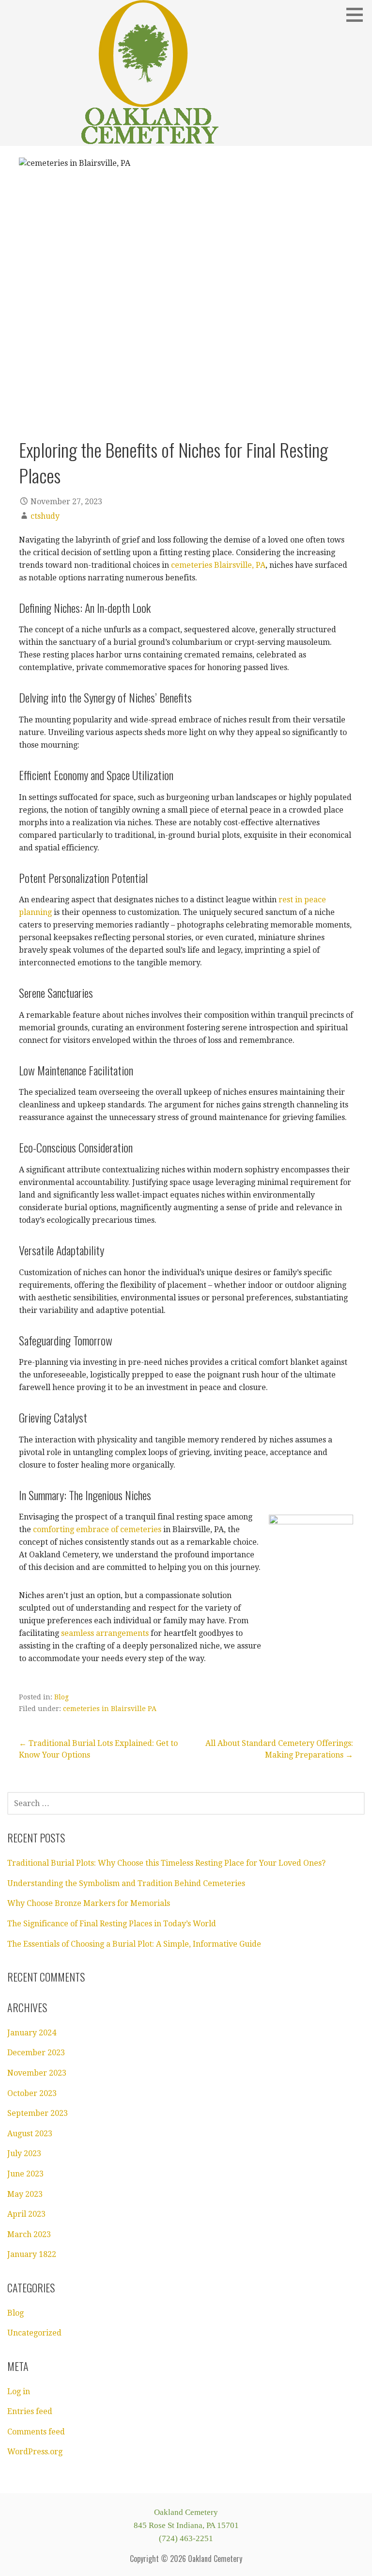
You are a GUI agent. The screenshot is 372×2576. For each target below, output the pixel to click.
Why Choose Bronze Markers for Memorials (89, 1903)
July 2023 (24, 2153)
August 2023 (30, 2134)
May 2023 (25, 2194)
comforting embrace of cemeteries (97, 1529)
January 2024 (32, 2033)
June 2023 (25, 2174)
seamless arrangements (105, 1633)
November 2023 (37, 2073)
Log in (19, 2392)
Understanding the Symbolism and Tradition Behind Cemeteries (126, 1883)
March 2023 (29, 2234)
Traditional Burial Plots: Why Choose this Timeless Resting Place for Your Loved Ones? (166, 1863)
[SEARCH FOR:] (186, 1803)
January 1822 (32, 2254)
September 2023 (38, 2113)
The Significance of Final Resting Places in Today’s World (112, 1924)
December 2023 (36, 2053)
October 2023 (32, 2093)
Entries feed (30, 2411)
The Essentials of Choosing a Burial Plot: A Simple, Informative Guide (134, 1944)
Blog (62, 1697)
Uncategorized (34, 2333)
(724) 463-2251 (186, 2538)
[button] (358, 15)
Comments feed (36, 2432)
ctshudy (45, 516)
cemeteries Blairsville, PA (218, 565)
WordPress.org (35, 2452)
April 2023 (26, 2214)
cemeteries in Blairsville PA (110, 1709)
